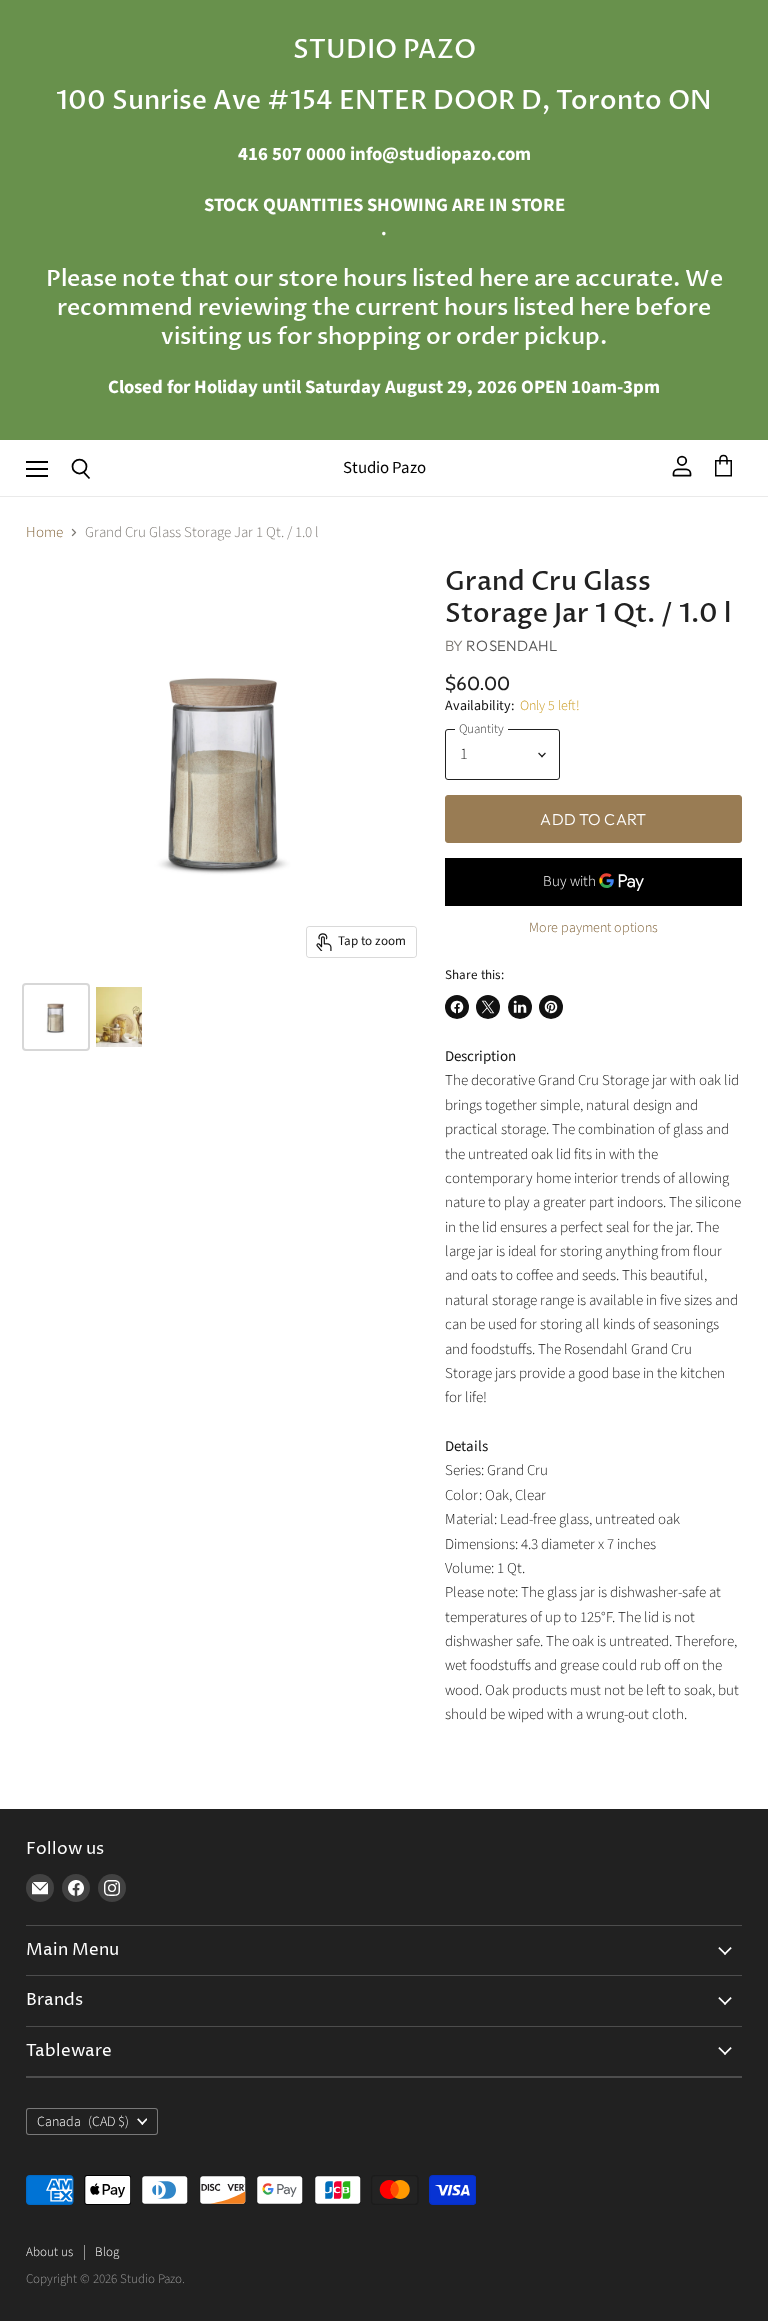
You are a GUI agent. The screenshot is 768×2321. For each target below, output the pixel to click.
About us (49, 2252)
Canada (83, 2122)
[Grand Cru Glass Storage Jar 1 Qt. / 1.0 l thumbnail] (56, 1017)
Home (44, 532)
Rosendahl (511, 645)
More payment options (593, 928)
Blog (107, 2252)
